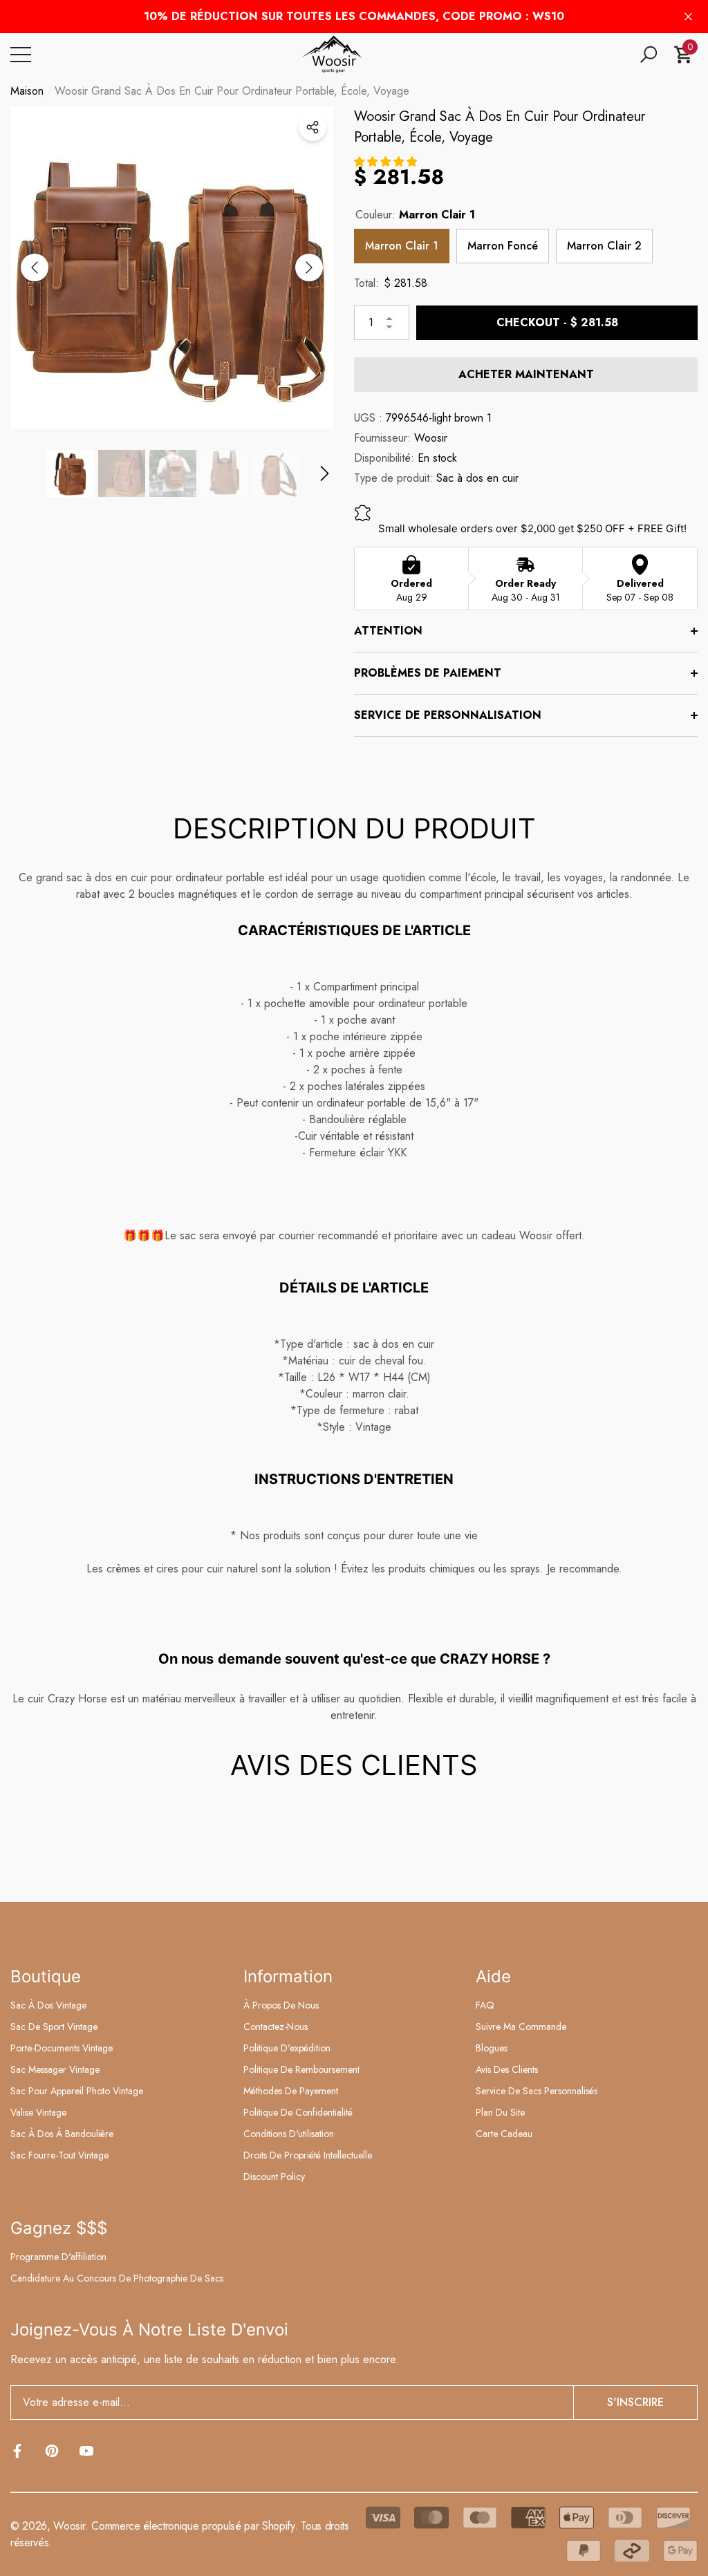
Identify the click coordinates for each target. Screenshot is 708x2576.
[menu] (21, 55)
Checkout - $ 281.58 (557, 322)
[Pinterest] (52, 2451)
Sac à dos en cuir (477, 478)
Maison (27, 91)
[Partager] (313, 127)
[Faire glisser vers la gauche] (35, 267)
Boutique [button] (46, 1976)
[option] (172, 268)
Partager (313, 127)
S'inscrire (635, 2402)
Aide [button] (493, 1976)
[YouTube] (86, 2451)
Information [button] (288, 1976)
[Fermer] (688, 17)
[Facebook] (17, 2451)
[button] (649, 55)
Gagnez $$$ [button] (59, 2228)
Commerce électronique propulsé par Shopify (193, 2526)
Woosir (431, 438)
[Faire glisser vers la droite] (309, 267)
